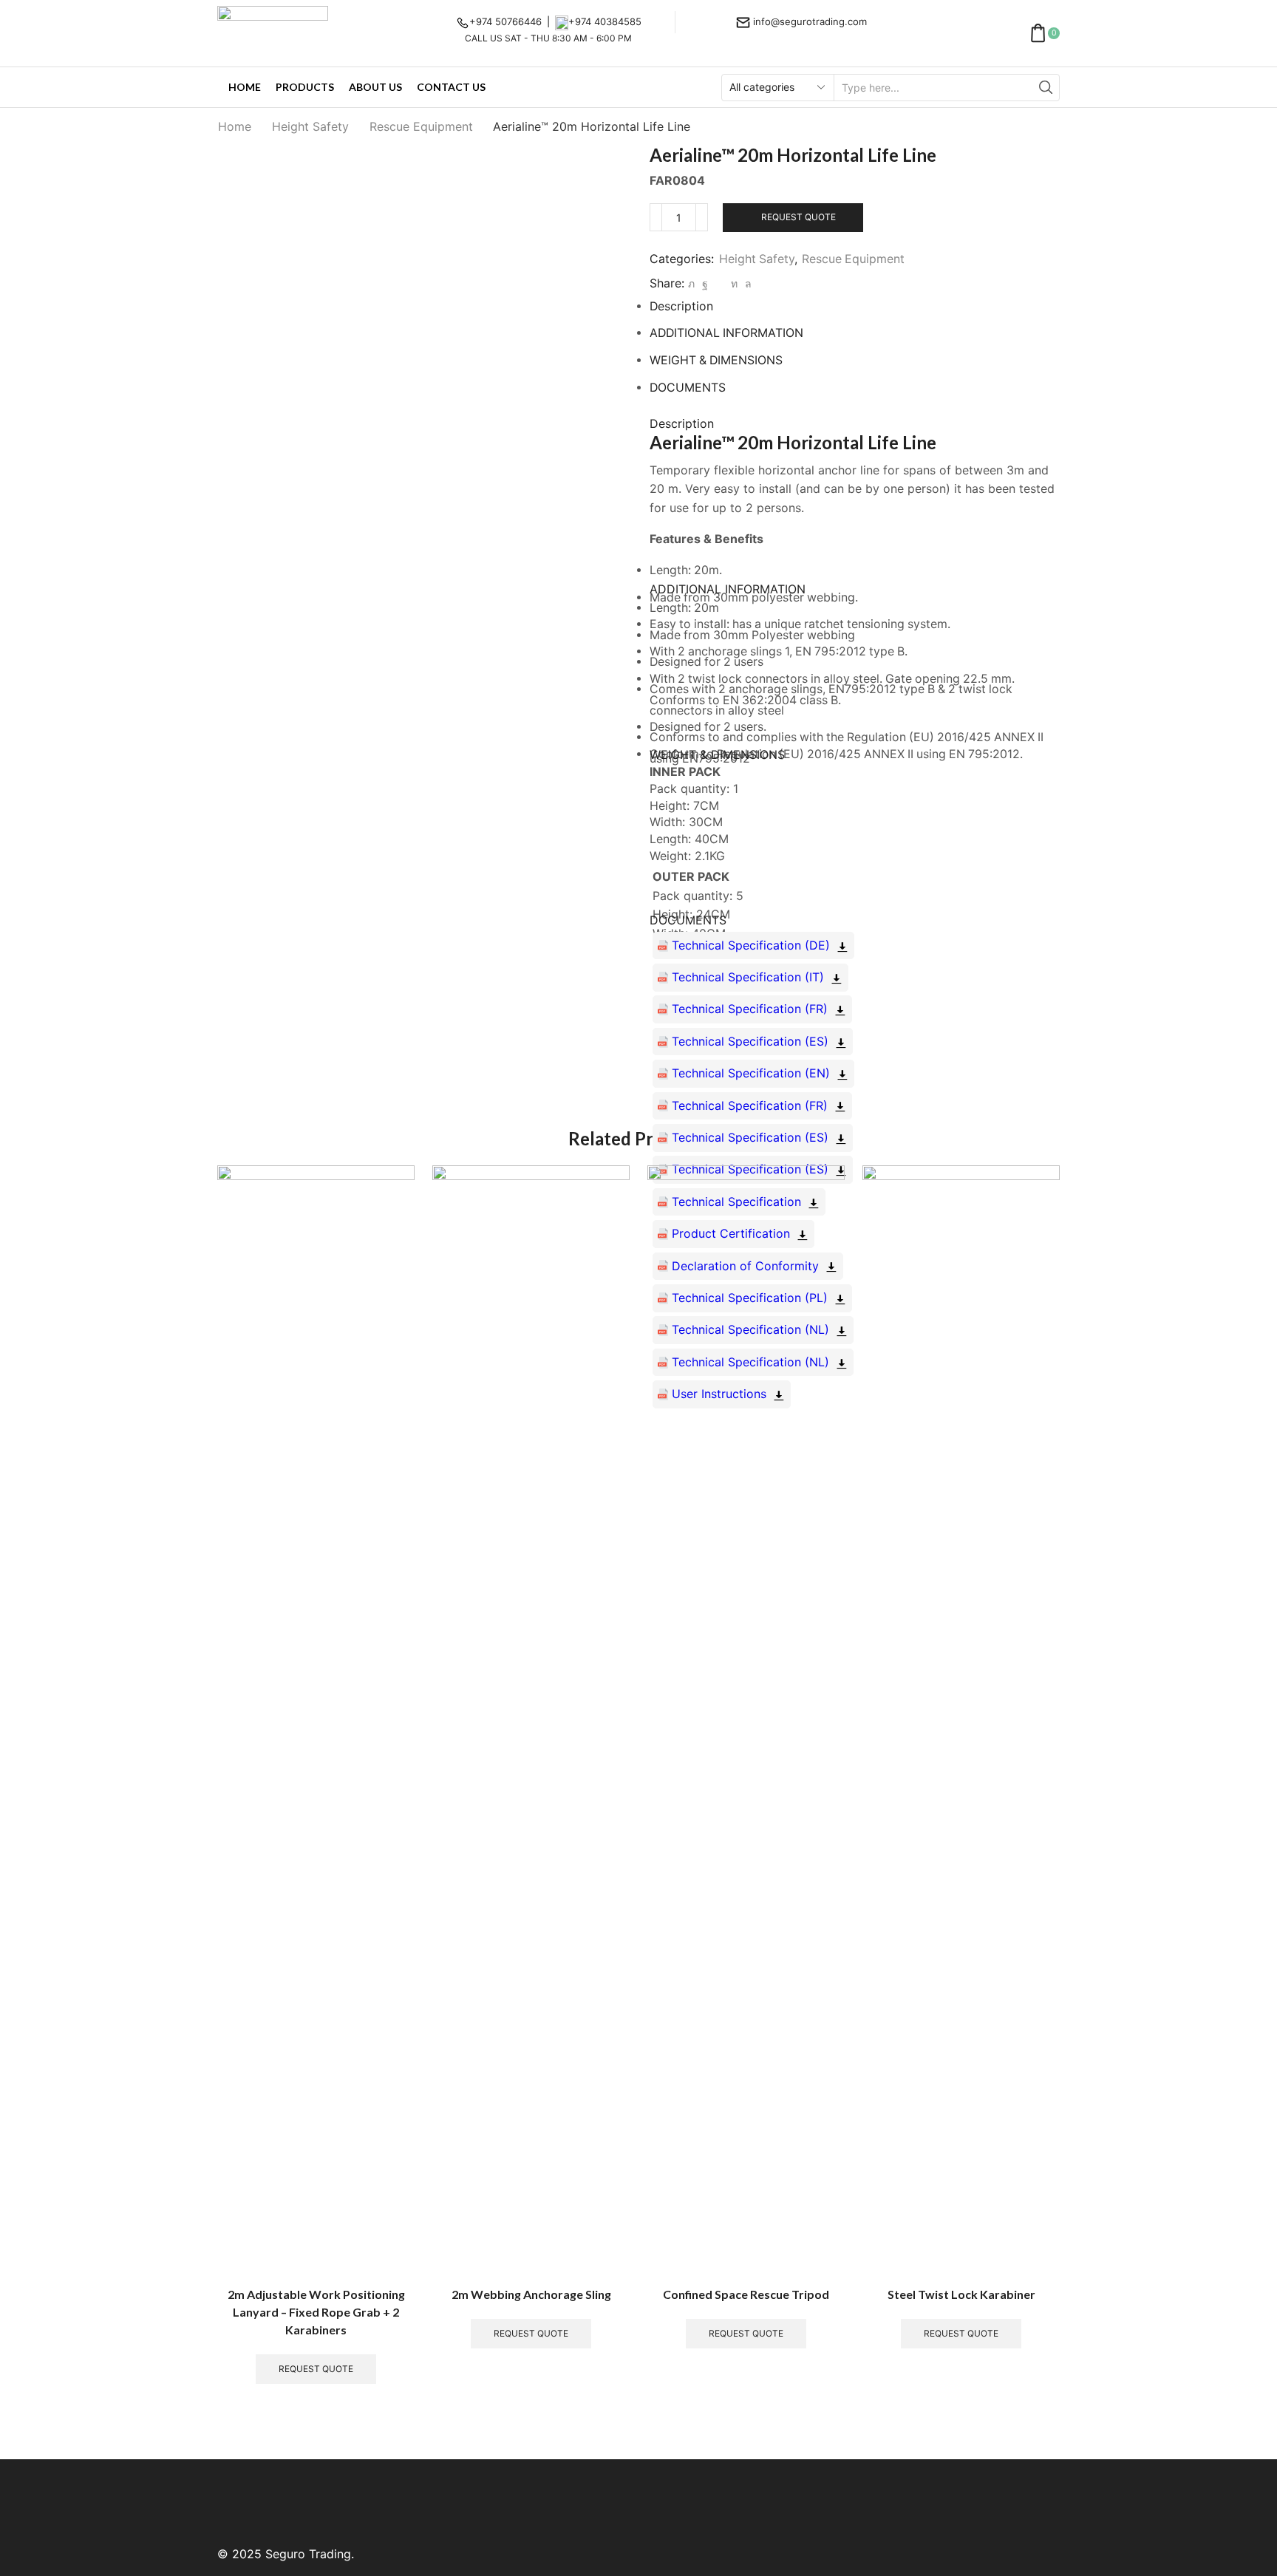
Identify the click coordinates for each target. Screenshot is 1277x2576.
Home (245, 87)
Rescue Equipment (421, 126)
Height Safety (310, 126)
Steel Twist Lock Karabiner (961, 2294)
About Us (375, 87)
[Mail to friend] (719, 283)
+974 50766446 (505, 21)
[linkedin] (734, 283)
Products (305, 87)
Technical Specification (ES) (750, 1041)
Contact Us (451, 87)
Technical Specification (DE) (751, 945)
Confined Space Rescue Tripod (746, 2294)
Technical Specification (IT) (748, 977)
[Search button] (1046, 88)
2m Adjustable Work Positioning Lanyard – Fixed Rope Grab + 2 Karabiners (316, 2312)
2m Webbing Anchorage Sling (531, 2294)
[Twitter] (691, 283)
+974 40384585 (605, 21)
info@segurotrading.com (810, 21)
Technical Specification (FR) (750, 1009)
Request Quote (798, 217)
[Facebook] (705, 283)
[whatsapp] (746, 283)
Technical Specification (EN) (751, 1073)
